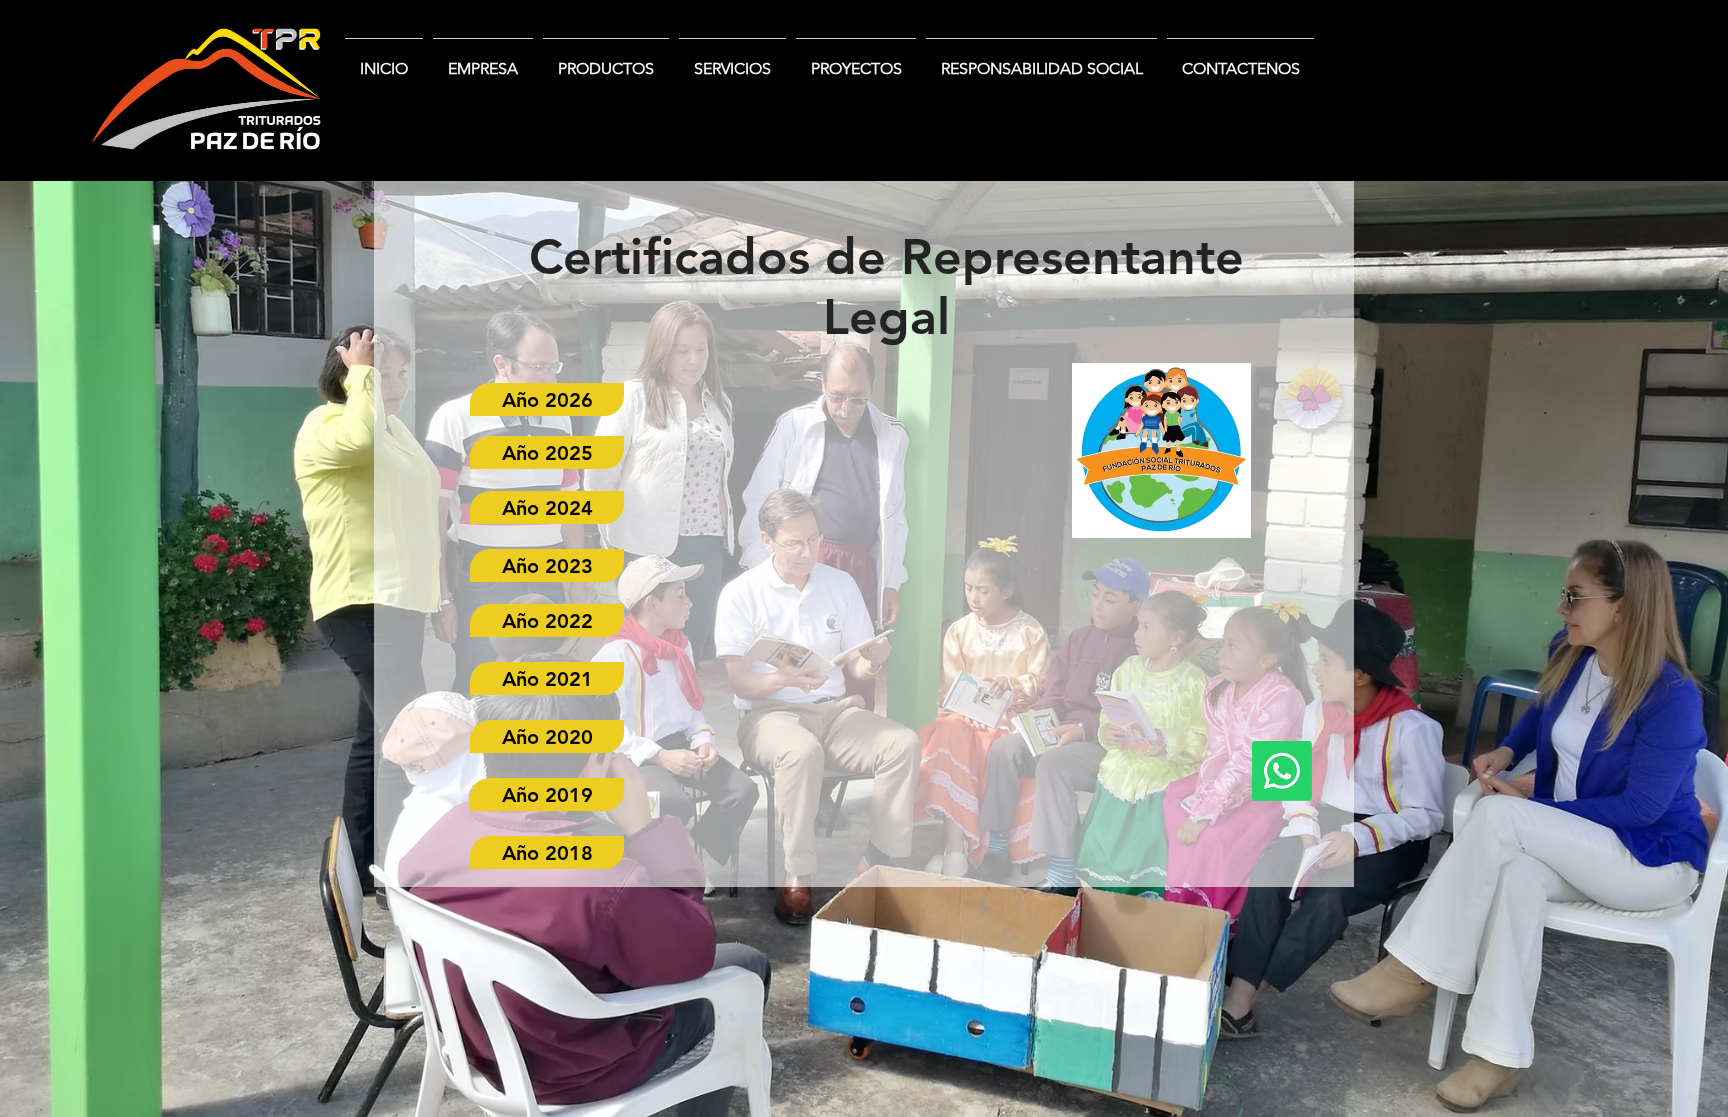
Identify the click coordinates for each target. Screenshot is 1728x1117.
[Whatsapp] (1282, 771)
